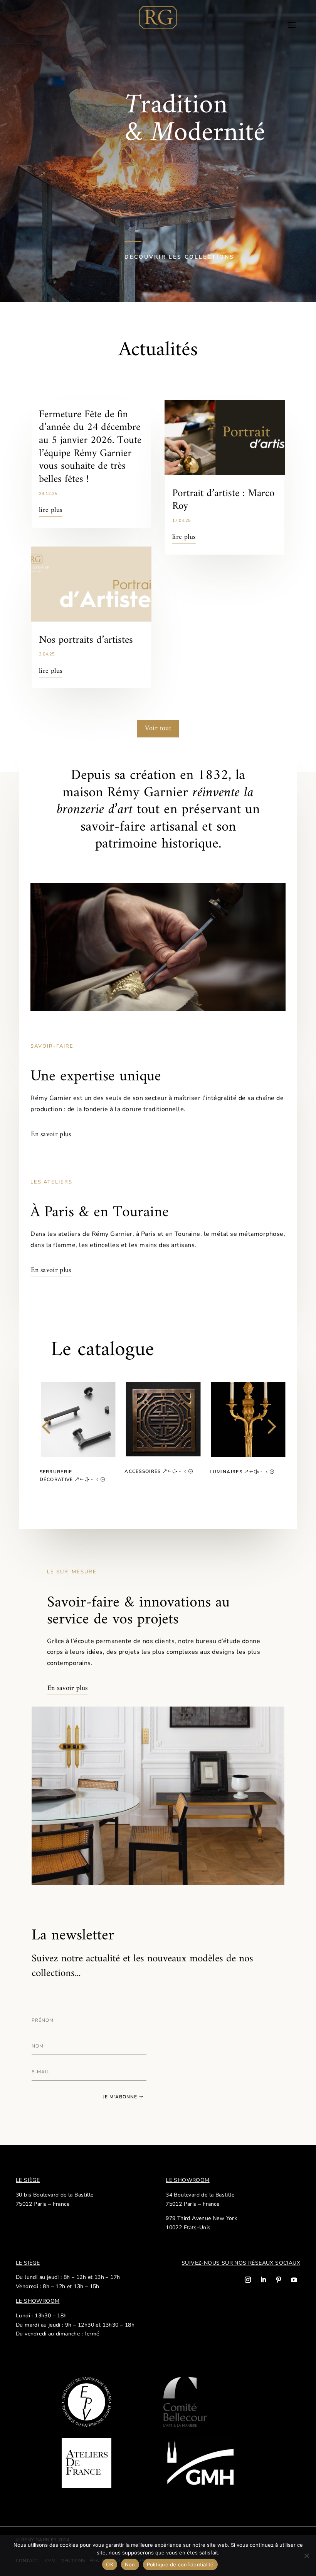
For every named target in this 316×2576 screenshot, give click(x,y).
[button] (46, 1436)
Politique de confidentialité (180, 2564)
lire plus (51, 510)
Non (130, 2564)
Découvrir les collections (179, 257)
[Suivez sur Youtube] (294, 2280)
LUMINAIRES (226, 1472)
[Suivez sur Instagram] (248, 2280)
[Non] (306, 2556)
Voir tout (158, 728)
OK (110, 2564)
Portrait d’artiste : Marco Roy (223, 500)
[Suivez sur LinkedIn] (263, 2280)
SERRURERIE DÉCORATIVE (56, 1476)
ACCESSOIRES (143, 1471)
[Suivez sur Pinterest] (279, 2280)
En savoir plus (51, 1134)
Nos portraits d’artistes (86, 640)
